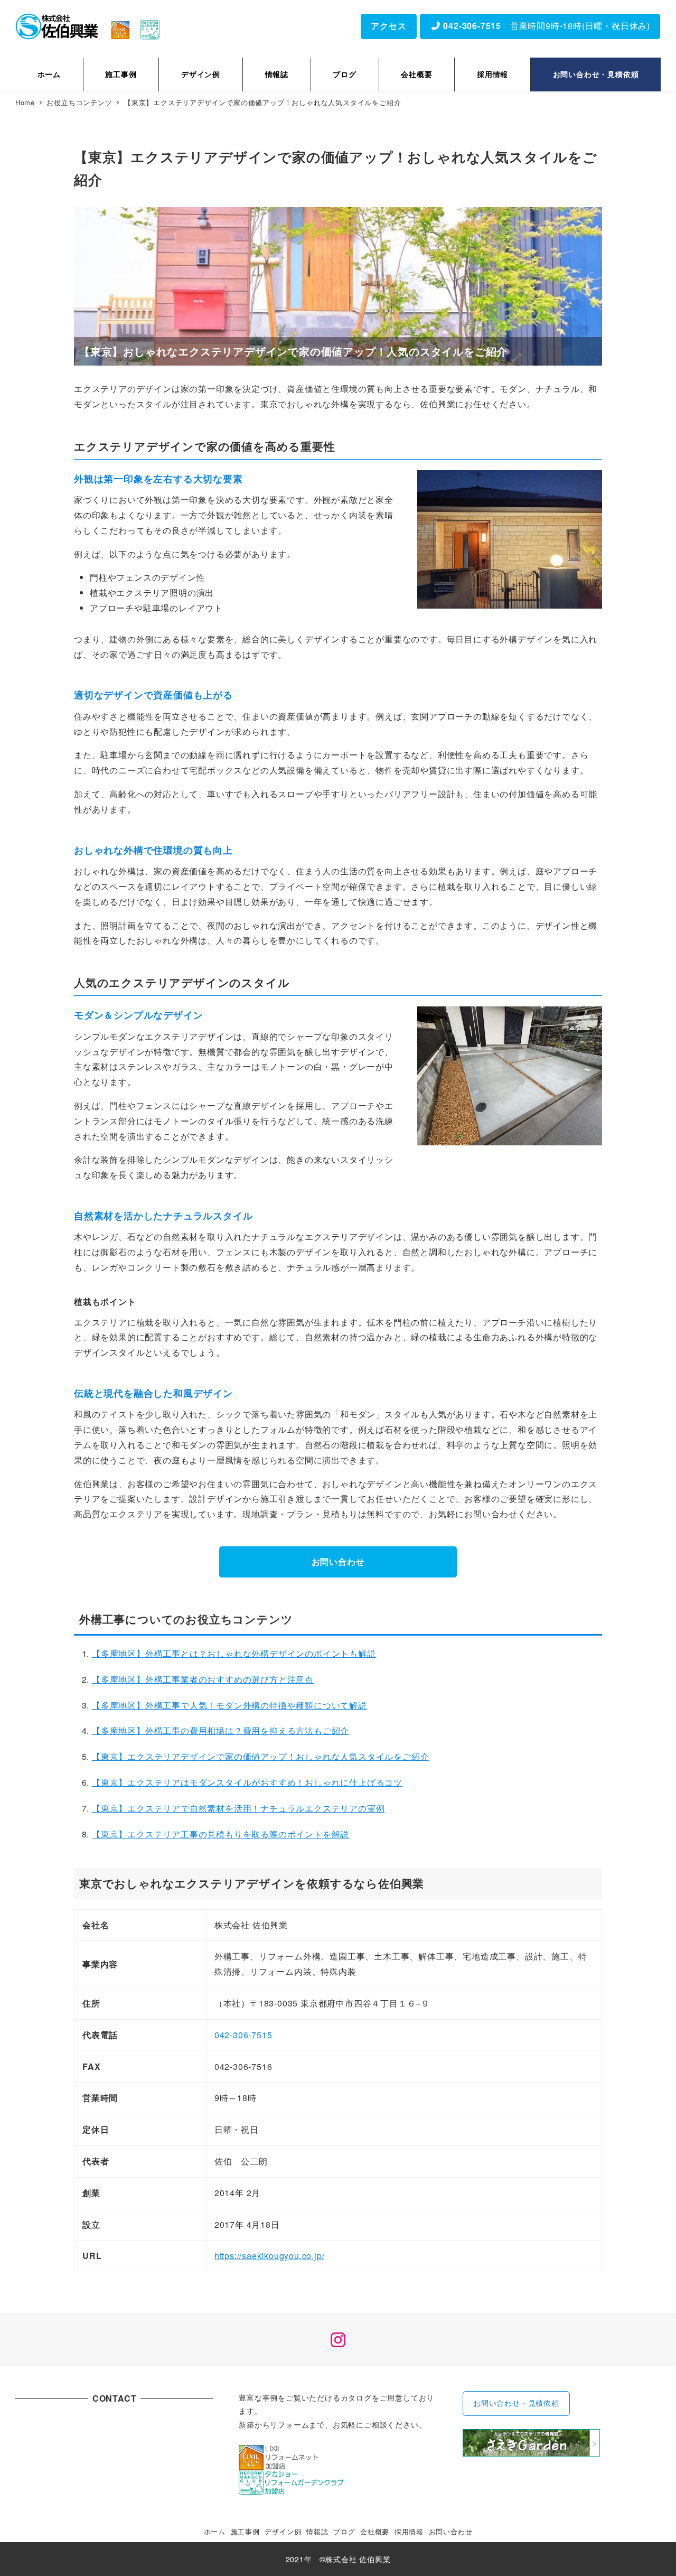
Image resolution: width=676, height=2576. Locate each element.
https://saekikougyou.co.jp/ (270, 2256)
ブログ (344, 2531)
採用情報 (409, 2531)
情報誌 (317, 2531)
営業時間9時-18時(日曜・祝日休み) (546, 26)
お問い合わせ (338, 1561)
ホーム (215, 2531)
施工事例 (245, 2531)
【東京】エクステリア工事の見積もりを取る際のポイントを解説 (220, 1834)
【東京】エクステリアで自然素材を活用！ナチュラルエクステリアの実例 (238, 1808)
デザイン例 (283, 2531)
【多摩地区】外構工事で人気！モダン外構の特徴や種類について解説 (229, 1705)
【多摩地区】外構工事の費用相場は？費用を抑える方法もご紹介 (220, 1730)
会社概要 (375, 2531)
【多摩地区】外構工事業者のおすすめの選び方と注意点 (203, 1679)
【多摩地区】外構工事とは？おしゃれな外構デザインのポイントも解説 (234, 1653)
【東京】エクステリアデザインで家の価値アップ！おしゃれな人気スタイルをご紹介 (260, 1756)
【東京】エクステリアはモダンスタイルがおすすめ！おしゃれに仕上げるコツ (247, 1782)
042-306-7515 (243, 2035)
